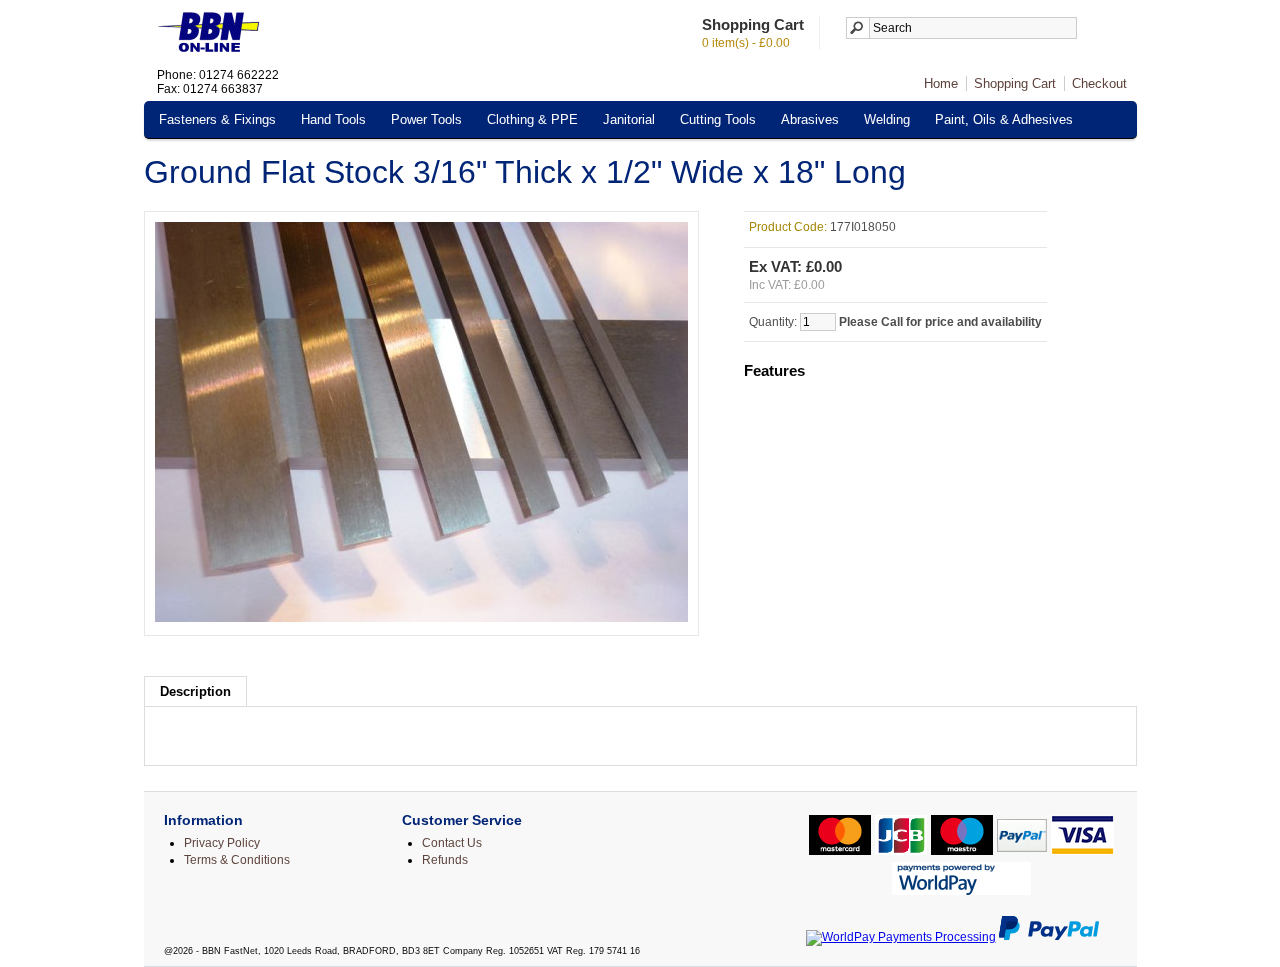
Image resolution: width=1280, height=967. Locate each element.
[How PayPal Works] (1049, 937)
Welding (887, 119)
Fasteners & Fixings (217, 119)
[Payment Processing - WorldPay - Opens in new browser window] (901, 937)
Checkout (1099, 83)
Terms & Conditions (237, 860)
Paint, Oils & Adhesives (1004, 119)
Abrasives (810, 119)
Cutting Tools (718, 119)
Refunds (445, 860)
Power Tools (426, 119)
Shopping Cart (1015, 83)
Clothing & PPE (532, 119)
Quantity (771, 322)
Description (195, 691)
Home (941, 83)
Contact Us (452, 843)
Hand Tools (333, 119)
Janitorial (629, 119)
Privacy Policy (222, 843)
